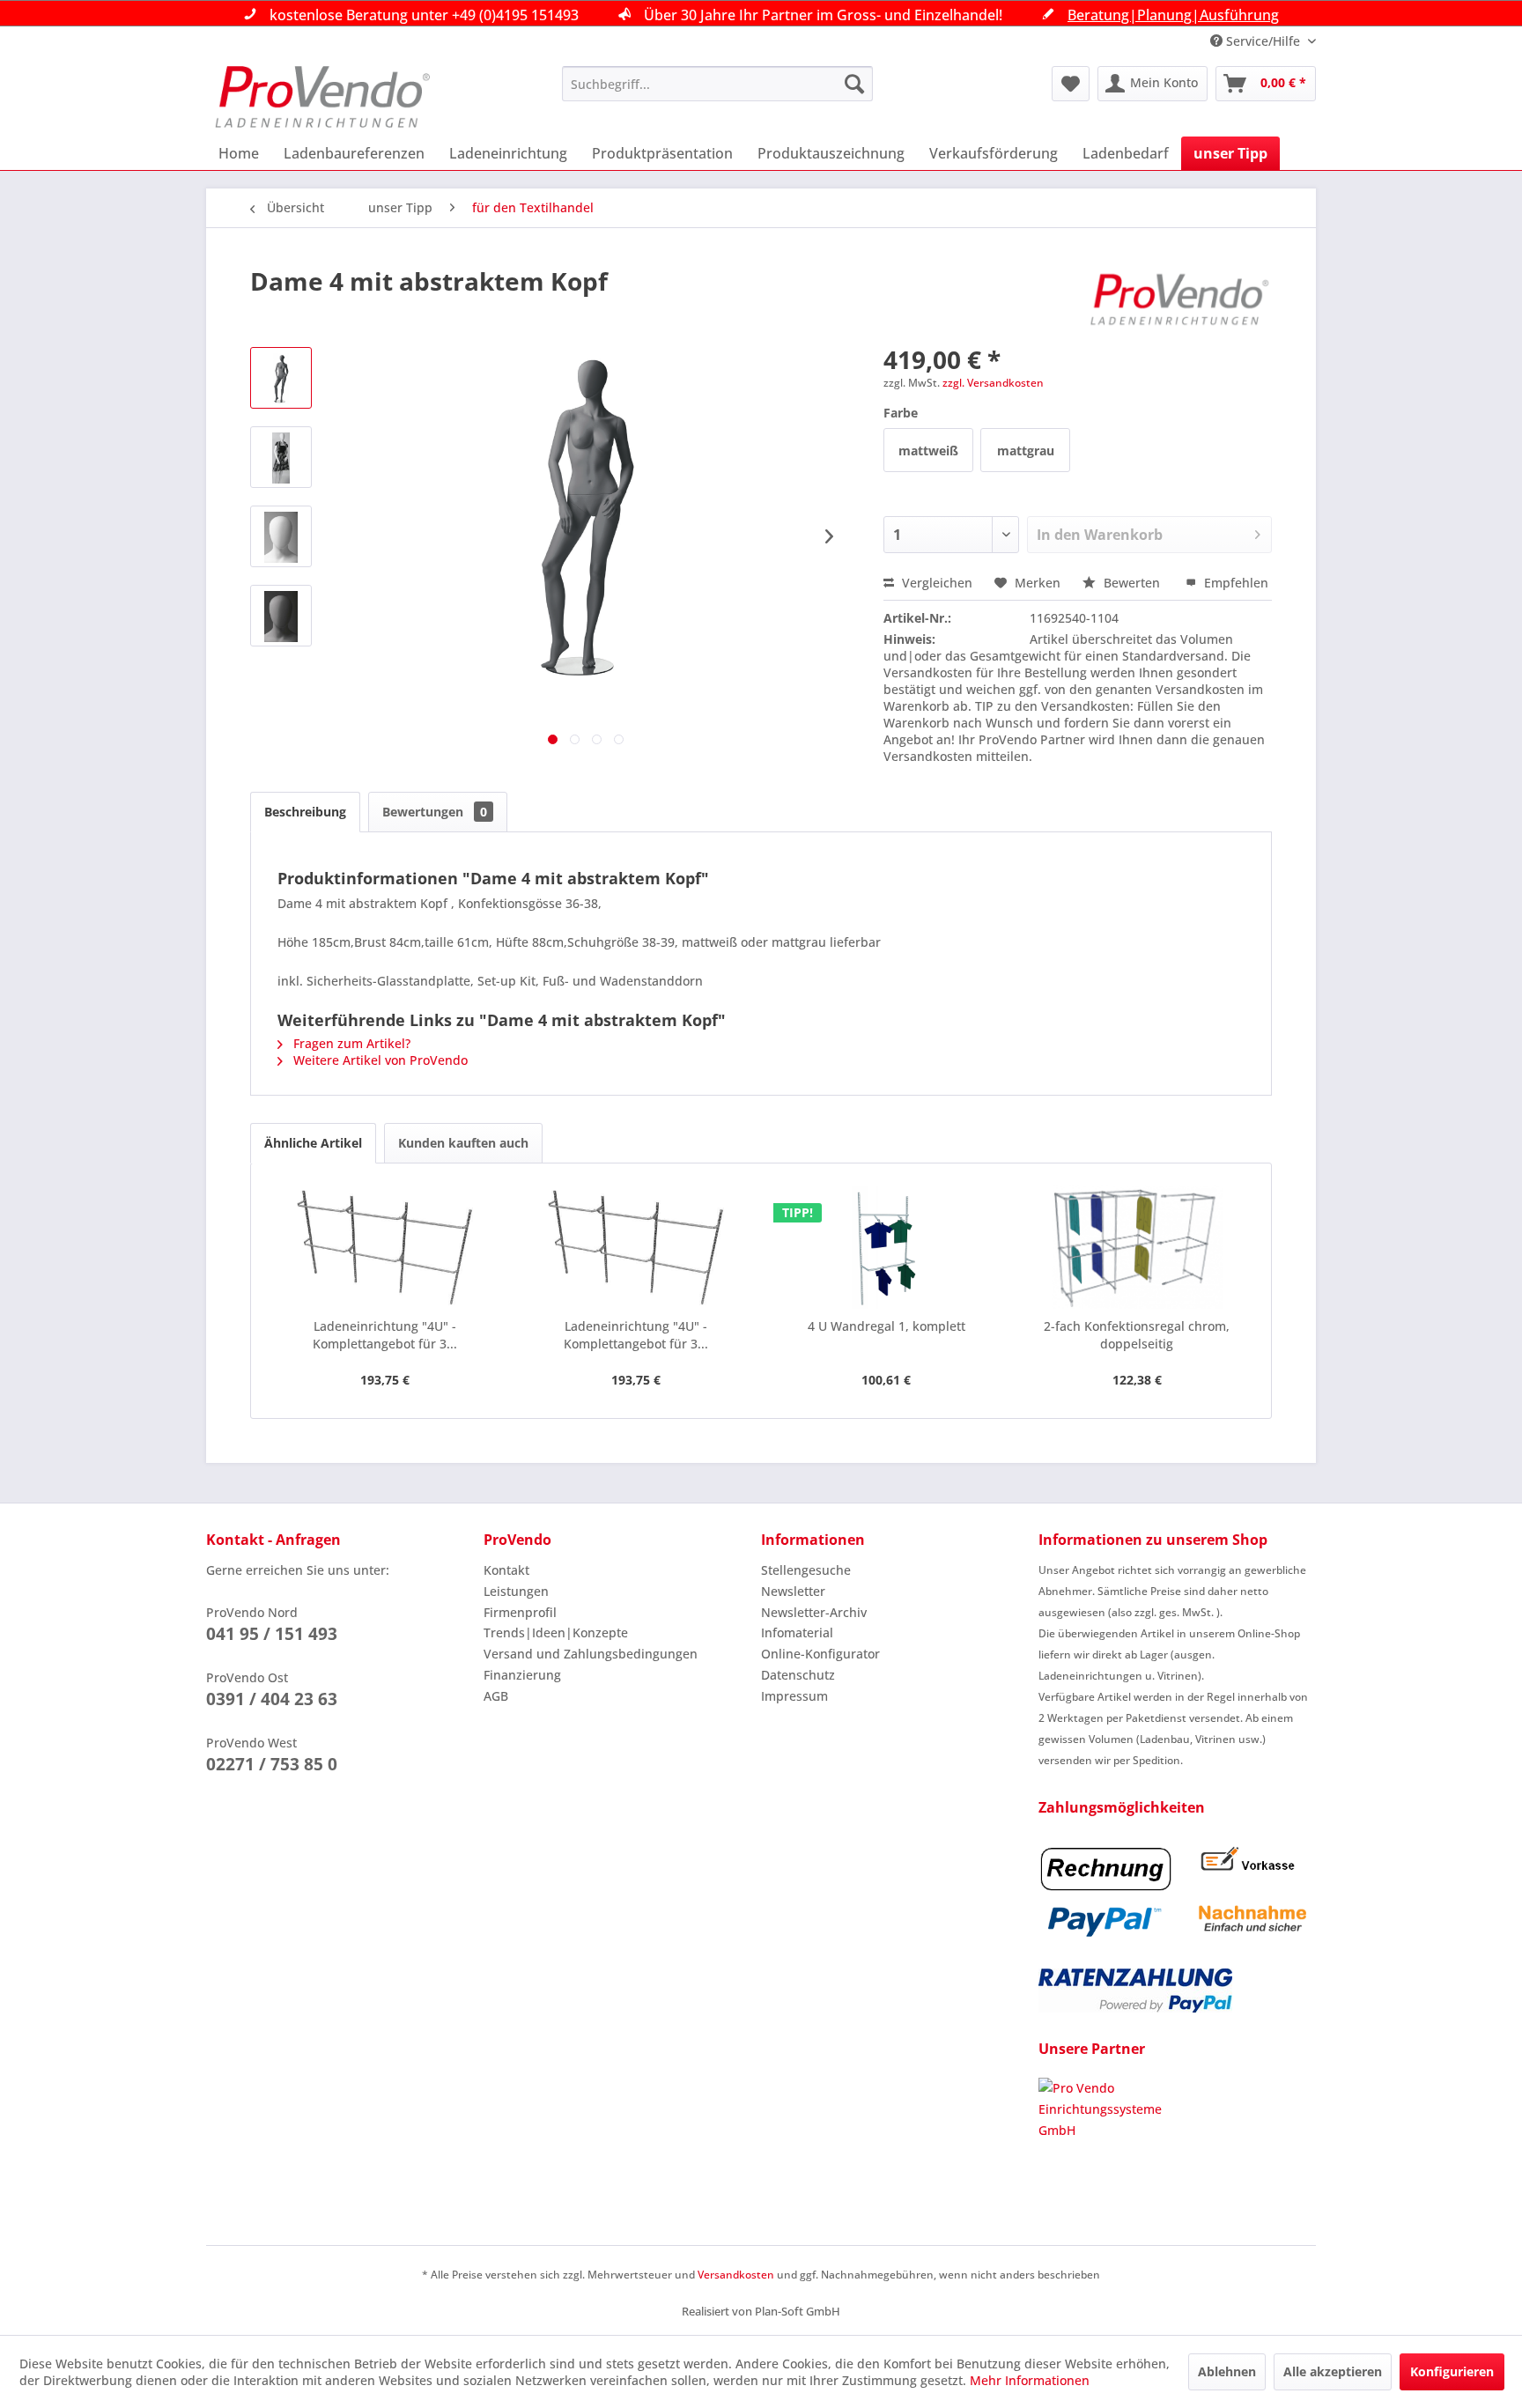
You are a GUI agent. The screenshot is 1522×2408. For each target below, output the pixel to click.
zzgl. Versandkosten (993, 383)
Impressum (794, 1696)
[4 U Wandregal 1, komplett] (887, 1247)
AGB (496, 1696)
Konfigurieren (1452, 2371)
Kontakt (506, 1570)
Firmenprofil (520, 1612)
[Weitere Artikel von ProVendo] (1180, 299)
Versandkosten (736, 2275)
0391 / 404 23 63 (272, 1699)
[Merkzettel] (1071, 84)
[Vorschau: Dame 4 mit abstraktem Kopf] (281, 378)
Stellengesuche (806, 1570)
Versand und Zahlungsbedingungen (591, 1654)
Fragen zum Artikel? (350, 1043)
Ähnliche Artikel (313, 1143)
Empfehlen (1234, 583)
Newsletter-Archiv (814, 1612)
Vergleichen (935, 583)
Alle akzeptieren (1333, 2371)
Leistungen (516, 1591)
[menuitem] (717, 84)
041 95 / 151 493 (272, 1634)
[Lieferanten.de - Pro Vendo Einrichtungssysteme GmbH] (1177, 2144)
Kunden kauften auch (463, 1143)
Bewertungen (435, 812)
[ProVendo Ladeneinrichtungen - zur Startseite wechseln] (322, 97)
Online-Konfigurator (820, 1654)
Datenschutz (798, 1675)
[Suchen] (854, 84)
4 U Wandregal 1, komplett (887, 1326)
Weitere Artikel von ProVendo (379, 1060)
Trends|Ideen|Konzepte (556, 1632)
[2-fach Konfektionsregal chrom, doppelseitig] (1138, 1247)
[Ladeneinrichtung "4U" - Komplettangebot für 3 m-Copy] (385, 1247)
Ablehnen (1227, 2371)
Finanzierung (522, 1675)
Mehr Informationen (1030, 2380)
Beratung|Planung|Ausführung (1173, 15)
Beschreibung (305, 812)
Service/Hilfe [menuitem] (1263, 41)
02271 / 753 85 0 (272, 1764)
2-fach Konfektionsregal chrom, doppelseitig (1137, 1335)
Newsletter (793, 1591)
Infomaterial (797, 1632)
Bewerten (1132, 583)
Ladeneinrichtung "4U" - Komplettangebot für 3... (385, 1335)
